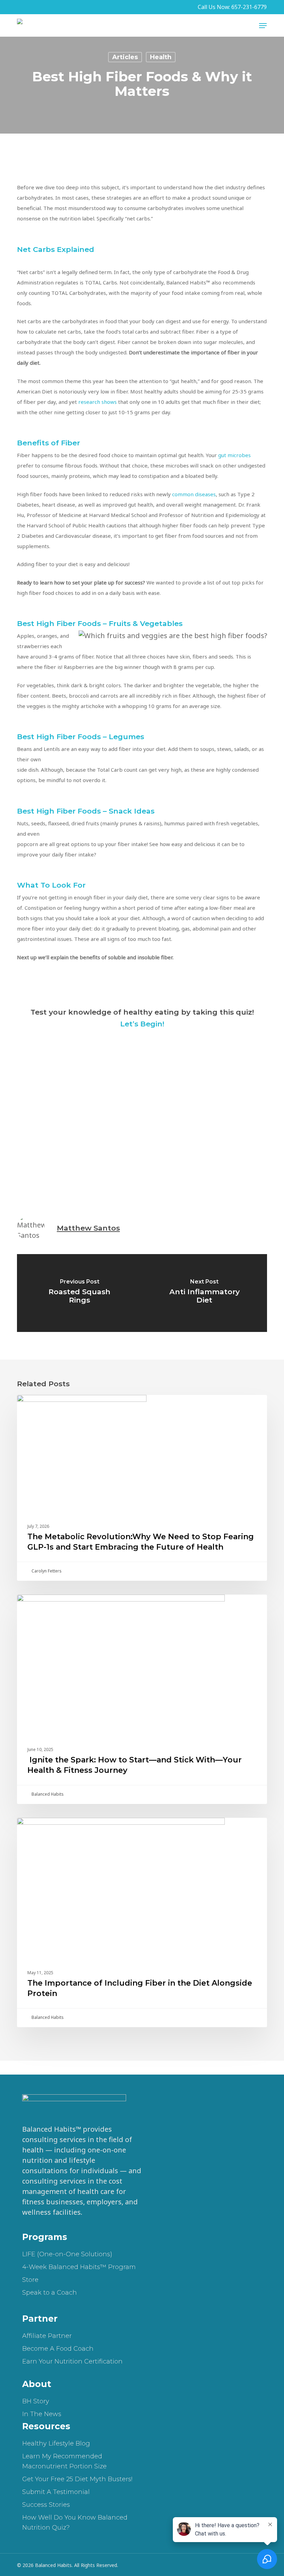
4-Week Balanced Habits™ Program (79, 2267)
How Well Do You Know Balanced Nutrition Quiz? (75, 2523)
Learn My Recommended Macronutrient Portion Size (64, 2461)
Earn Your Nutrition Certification (72, 2361)
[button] (263, 26)
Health (161, 57)
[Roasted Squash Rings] (79, 1293)
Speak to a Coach (50, 2293)
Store (30, 2280)
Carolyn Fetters (46, 1571)
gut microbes (234, 455)
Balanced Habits (47, 1794)
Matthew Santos (88, 1228)
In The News (42, 2414)
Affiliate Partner (47, 2336)
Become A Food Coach (58, 2349)
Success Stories (46, 2505)
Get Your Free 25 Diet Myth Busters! (77, 2479)
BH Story (36, 2401)
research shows (97, 402)
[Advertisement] (142, 1114)
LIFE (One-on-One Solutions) (67, 2254)
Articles (125, 57)
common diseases (194, 494)
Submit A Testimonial (56, 2492)
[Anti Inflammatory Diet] (205, 1293)
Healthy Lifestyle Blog (56, 2443)
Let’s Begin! (142, 1024)
